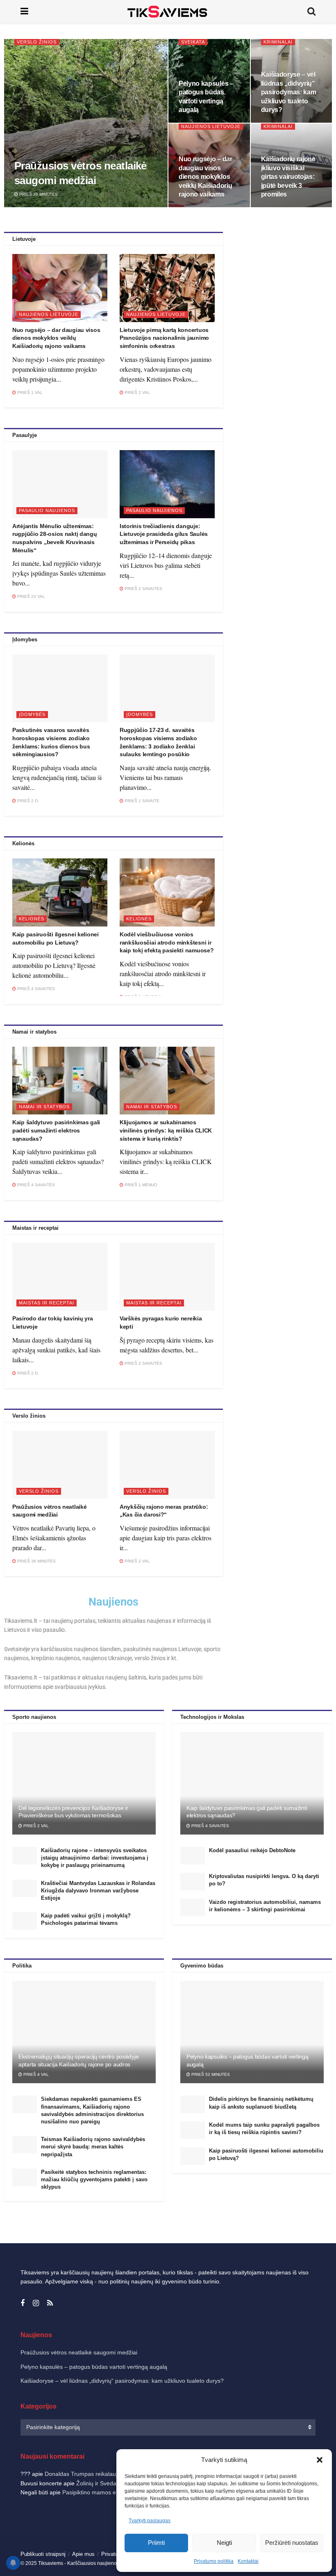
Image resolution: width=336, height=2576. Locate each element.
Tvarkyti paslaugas (150, 2521)
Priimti (156, 2543)
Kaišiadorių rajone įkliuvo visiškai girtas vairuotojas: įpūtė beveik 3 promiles (288, 177)
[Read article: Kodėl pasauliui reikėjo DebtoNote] (193, 1856)
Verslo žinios (37, 42)
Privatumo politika (214, 2561)
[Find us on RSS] (50, 2303)
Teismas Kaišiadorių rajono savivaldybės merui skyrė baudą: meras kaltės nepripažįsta (93, 2147)
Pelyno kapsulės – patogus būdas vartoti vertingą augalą (94, 2367)
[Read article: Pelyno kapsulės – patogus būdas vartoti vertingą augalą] (252, 2032)
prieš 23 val (31, 596)
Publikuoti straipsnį (43, 2554)
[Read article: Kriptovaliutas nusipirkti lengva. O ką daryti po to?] (193, 1882)
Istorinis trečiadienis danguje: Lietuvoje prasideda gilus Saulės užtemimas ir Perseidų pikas (164, 534)
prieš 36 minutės (38, 194)
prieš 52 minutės (210, 2074)
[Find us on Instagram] (36, 2303)
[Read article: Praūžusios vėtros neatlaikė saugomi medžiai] (60, 1465)
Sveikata (193, 42)
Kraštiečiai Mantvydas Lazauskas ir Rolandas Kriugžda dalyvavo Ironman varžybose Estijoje (98, 1891)
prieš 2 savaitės (143, 589)
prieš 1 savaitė (141, 801)
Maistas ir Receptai (47, 1303)
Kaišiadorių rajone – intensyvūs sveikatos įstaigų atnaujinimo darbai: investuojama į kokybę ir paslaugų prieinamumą (95, 1858)
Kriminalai (278, 42)
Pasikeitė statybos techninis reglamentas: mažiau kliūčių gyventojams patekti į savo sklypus (94, 2179)
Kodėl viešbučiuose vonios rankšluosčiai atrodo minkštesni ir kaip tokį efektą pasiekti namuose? (167, 942)
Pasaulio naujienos (47, 510)
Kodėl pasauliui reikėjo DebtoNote (252, 1850)
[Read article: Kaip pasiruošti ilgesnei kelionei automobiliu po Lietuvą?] (60, 892)
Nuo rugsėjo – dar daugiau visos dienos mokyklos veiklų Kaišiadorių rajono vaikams (205, 177)
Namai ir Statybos (44, 1107)
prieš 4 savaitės (35, 989)
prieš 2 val (137, 392)
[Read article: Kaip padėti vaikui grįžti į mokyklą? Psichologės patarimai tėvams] (25, 1921)
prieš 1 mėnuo (140, 1185)
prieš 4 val (35, 2074)
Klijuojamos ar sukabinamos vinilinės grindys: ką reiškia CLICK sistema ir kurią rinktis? (166, 1130)
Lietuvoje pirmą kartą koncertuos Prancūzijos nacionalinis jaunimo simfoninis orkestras (164, 338)
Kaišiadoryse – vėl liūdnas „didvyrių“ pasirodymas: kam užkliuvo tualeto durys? (289, 92)
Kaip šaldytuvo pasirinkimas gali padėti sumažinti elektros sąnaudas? (56, 1130)
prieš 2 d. (27, 801)
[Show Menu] (24, 11)
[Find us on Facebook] (23, 2303)
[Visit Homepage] (168, 11)
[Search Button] (311, 11)
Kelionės (32, 919)
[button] (320, 2460)
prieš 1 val (29, 392)
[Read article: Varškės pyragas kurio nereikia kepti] (167, 1277)
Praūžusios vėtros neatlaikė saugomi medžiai (79, 2352)
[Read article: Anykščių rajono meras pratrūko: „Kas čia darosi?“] (167, 1465)
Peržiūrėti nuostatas (292, 2543)
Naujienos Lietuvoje (211, 126)
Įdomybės (32, 714)
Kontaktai (248, 2561)
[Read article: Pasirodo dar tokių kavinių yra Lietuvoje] (60, 1277)
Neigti (224, 2543)
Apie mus (83, 2554)
